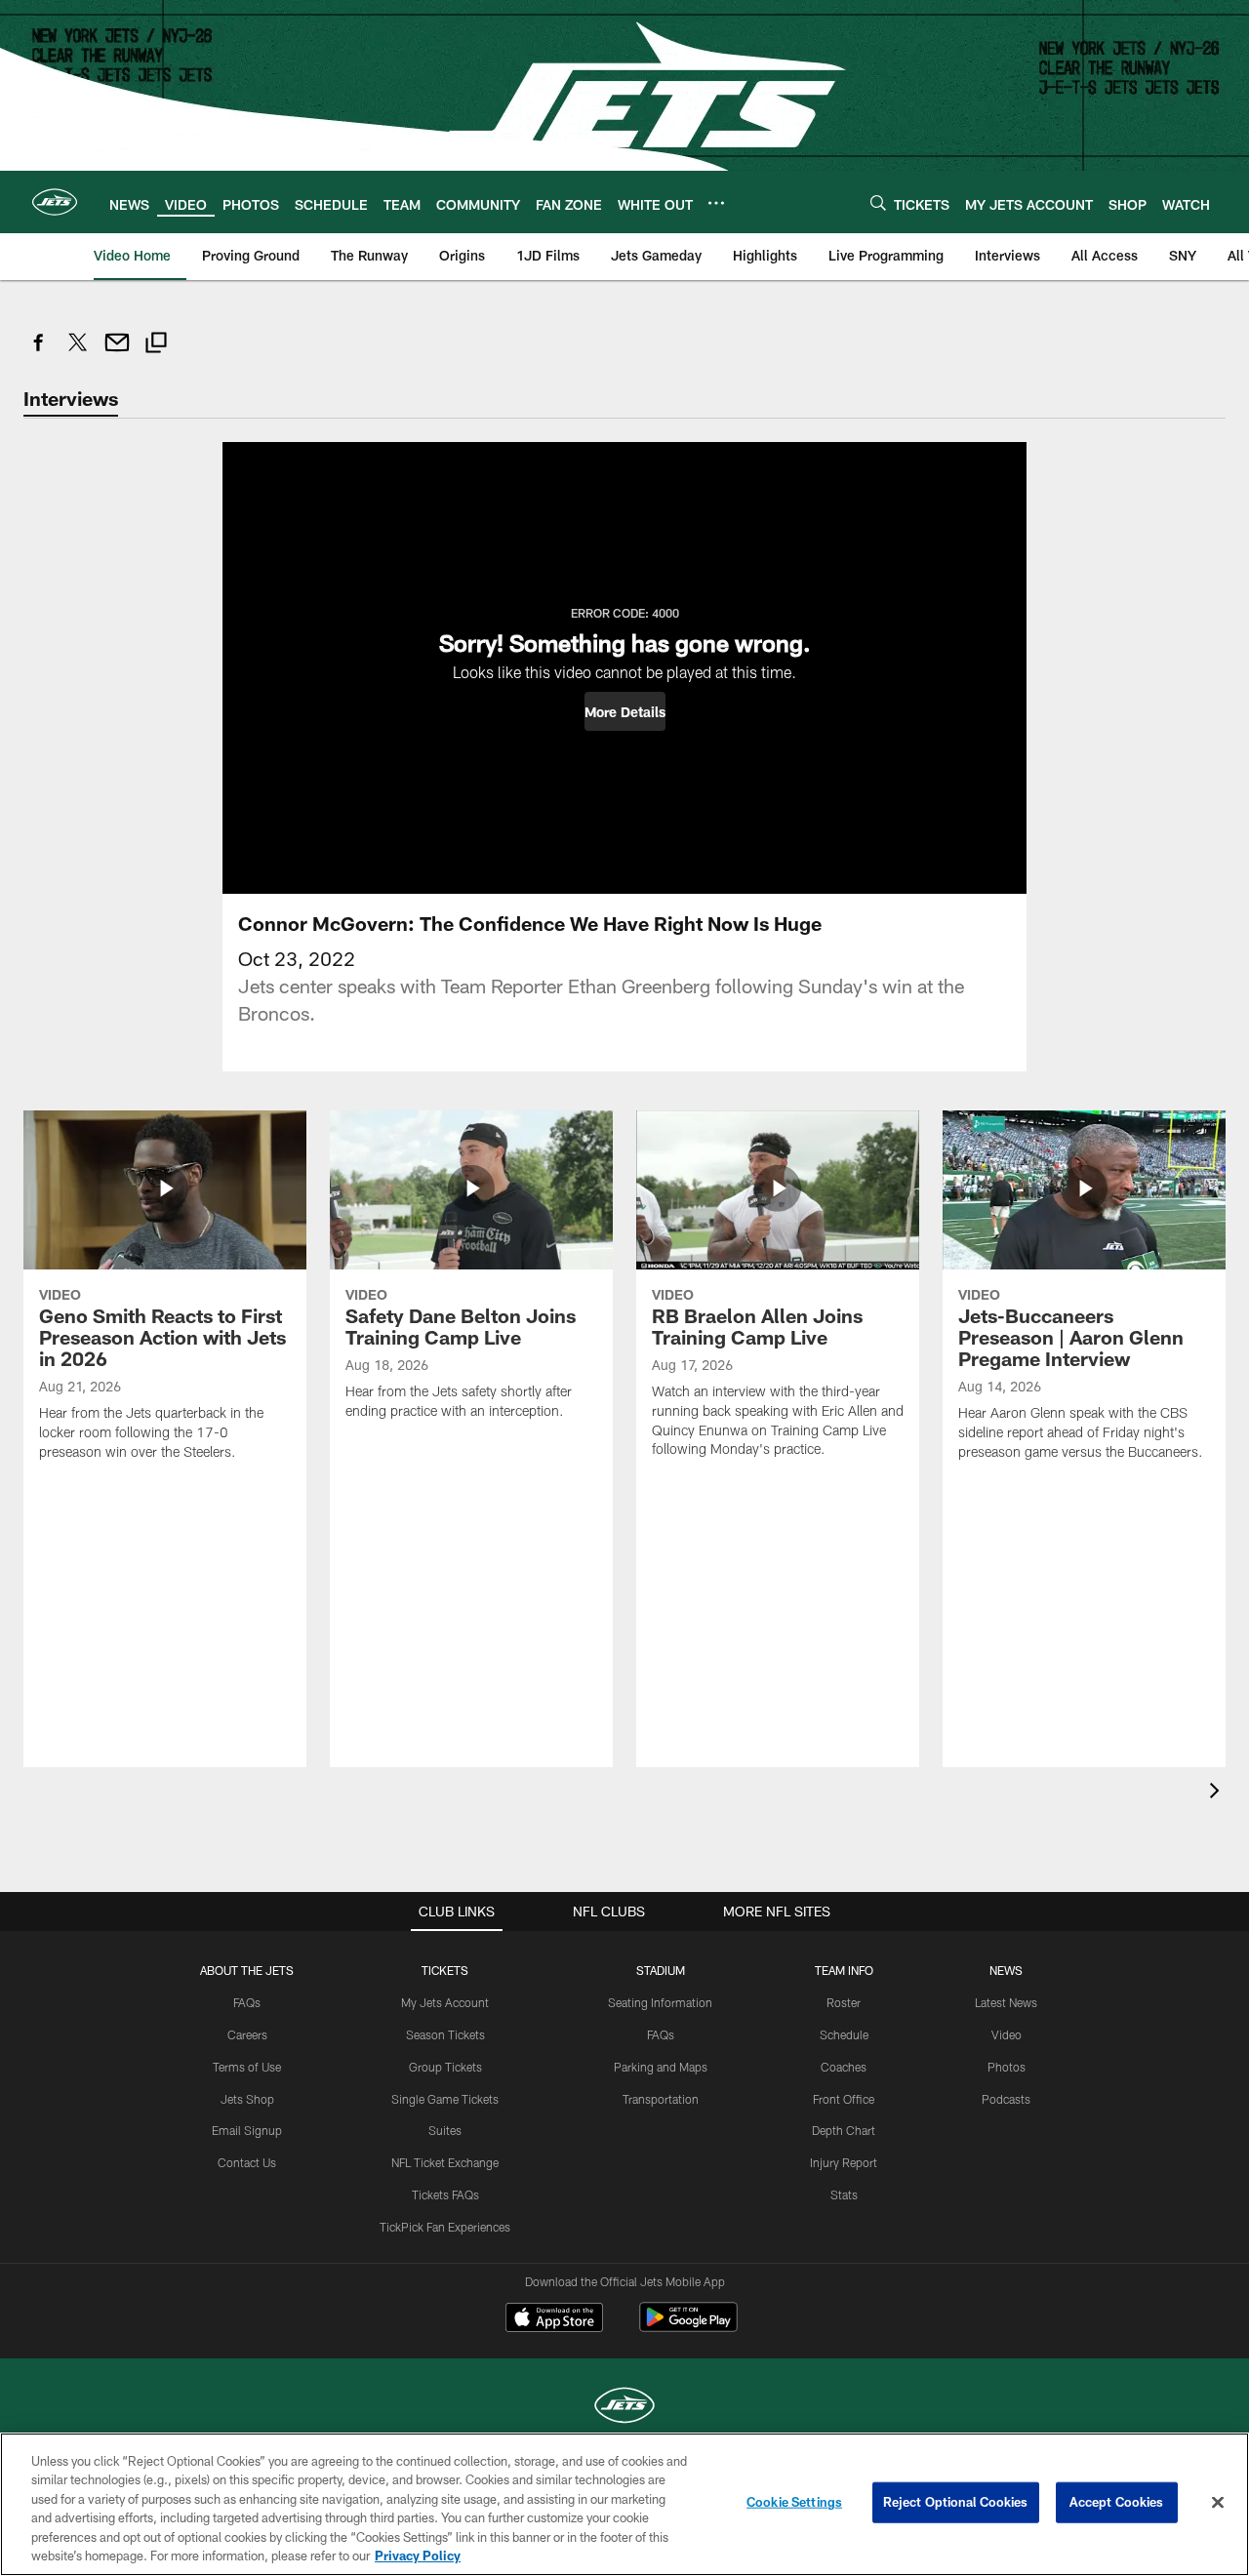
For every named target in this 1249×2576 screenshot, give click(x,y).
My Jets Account (445, 2002)
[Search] (878, 202)
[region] (624, 2504)
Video (1007, 2034)
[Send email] (117, 353)
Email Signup (247, 2130)
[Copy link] (156, 345)
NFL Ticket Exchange (445, 2162)
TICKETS (445, 1970)
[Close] (1218, 2503)
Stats (844, 2194)
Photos (1007, 2067)
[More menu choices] (716, 203)
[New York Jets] (624, 2408)
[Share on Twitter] (78, 353)
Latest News (1006, 2002)
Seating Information (660, 2002)
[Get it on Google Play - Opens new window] (688, 2327)
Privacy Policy (418, 2556)
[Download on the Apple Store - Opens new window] (554, 2319)
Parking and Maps (661, 2067)
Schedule (844, 2034)
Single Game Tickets (445, 2099)
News (1006, 1970)
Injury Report (844, 2162)
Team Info (844, 1970)
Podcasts (1006, 2099)
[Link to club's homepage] (55, 202)
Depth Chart (844, 2130)
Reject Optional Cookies (956, 2502)
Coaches (844, 2067)
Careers (247, 2034)
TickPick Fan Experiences (445, 2227)
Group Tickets (445, 2067)
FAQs (247, 2002)
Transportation (661, 2099)
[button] (625, 711)
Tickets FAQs (445, 2194)
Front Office (844, 2099)
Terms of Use (247, 2067)
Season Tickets (445, 2034)
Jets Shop (247, 2099)
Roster (844, 2002)
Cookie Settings (794, 2502)
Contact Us (247, 2162)
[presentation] (1218, 1793)
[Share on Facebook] (39, 353)
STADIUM (661, 1970)
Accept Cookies (1117, 2502)
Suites (445, 2130)
